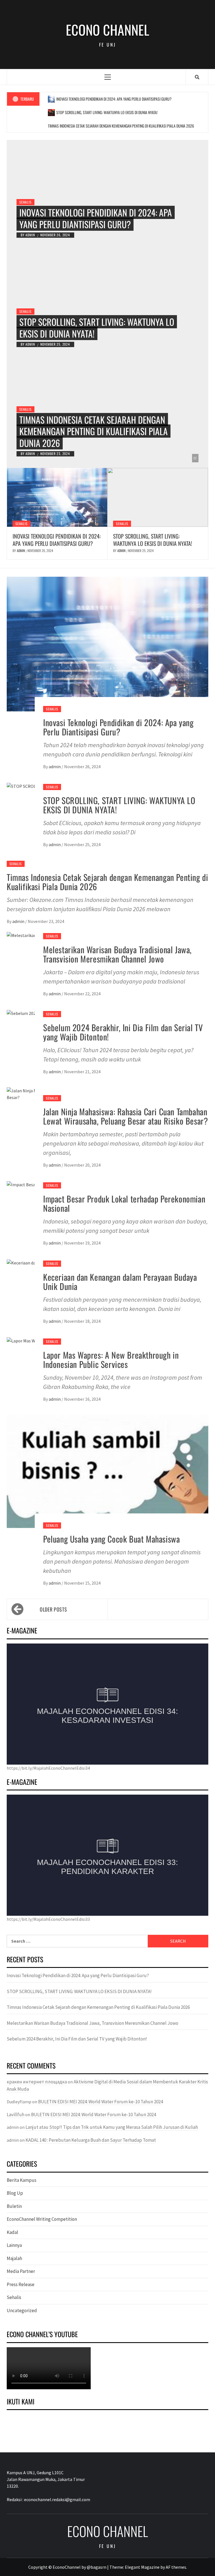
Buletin (14, 2206)
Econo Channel (107, 30)
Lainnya (14, 2245)
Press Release (21, 2284)
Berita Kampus (22, 2180)
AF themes (176, 2567)
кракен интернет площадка (37, 2082)
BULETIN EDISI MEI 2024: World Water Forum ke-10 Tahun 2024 (101, 2102)
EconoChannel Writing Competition (42, 2219)
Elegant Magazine (142, 2567)
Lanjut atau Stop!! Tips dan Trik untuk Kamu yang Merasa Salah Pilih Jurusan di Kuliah (112, 2127)
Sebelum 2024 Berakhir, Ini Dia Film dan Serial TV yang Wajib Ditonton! (123, 1032)
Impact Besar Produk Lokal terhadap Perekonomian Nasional (124, 1203)
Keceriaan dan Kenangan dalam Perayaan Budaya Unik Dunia (120, 1282)
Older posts (53, 1609)
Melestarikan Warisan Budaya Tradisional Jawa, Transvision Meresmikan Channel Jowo (117, 954)
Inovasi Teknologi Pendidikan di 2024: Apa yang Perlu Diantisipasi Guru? (114, 99)
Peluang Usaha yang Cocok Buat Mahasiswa (111, 1539)
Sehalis (25, 202)
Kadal (12, 2232)
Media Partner (21, 2271)
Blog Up (15, 2193)
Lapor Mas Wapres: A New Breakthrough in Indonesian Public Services (111, 1359)
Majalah (14, 2258)
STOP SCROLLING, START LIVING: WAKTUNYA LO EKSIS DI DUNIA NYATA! (107, 112)
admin (31, 235)
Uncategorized (22, 2310)
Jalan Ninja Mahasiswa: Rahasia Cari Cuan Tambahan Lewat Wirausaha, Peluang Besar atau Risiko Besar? (125, 1116)
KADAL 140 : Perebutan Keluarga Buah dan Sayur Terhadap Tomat (91, 2140)
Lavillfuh (16, 2115)
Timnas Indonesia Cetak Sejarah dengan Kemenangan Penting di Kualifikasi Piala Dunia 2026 (121, 126)
